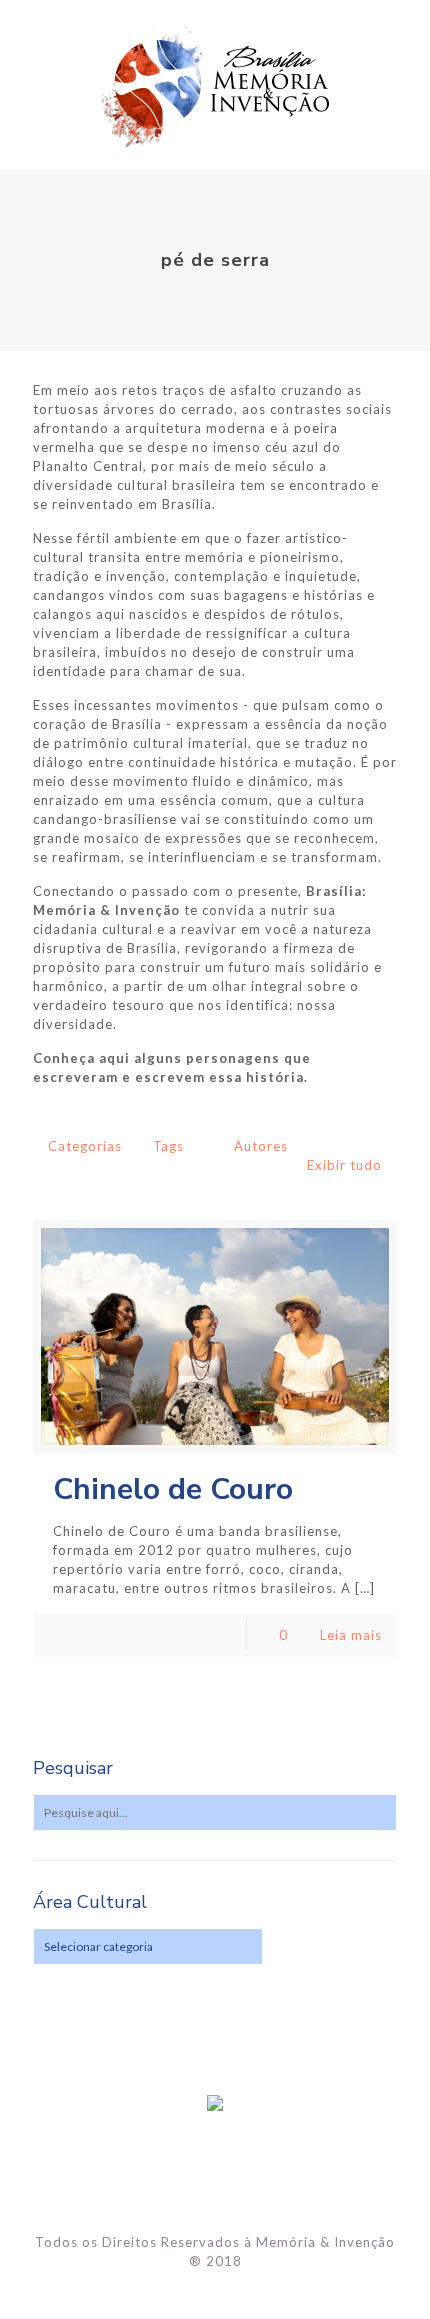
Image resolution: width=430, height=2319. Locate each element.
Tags (168, 1146)
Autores (261, 1146)
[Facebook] (215, 2289)
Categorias (85, 1146)
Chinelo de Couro (173, 1489)
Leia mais (351, 1635)
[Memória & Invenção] (215, 85)
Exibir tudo (344, 1165)
